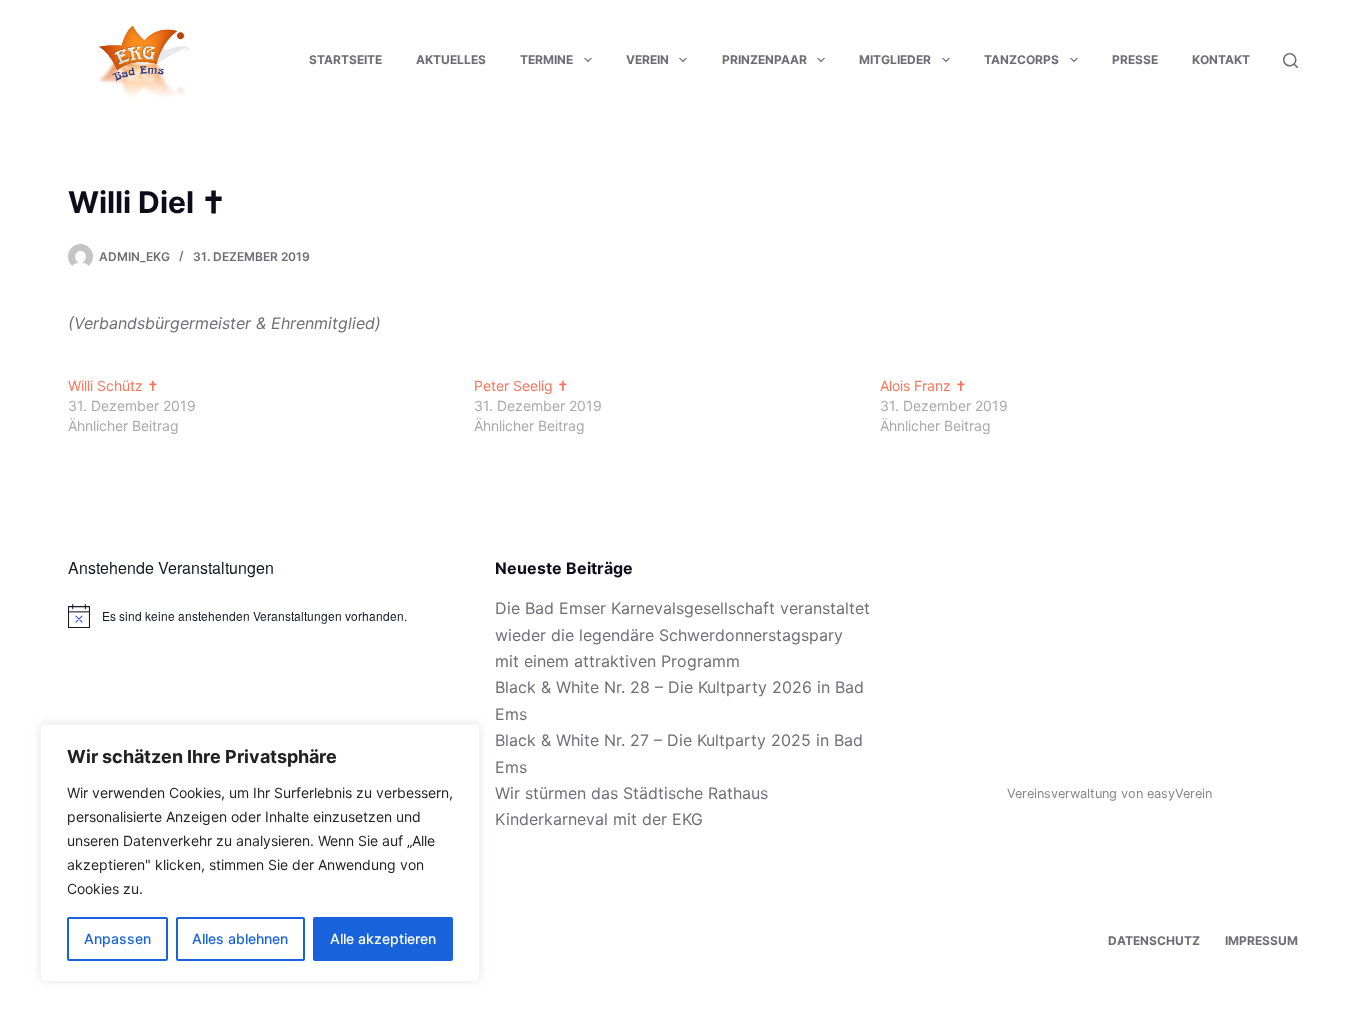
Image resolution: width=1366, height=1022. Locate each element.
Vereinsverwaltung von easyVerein (1109, 793)
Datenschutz (1154, 940)
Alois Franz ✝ (923, 385)
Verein (647, 59)
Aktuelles (451, 59)
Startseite (345, 59)
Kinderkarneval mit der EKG (599, 819)
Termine (546, 59)
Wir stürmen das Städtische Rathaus (631, 793)
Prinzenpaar (764, 59)
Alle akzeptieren (383, 938)
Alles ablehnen (240, 938)
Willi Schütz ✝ (113, 385)
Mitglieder (895, 59)
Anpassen (117, 938)
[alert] (256, 616)
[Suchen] (1290, 60)
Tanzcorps (1021, 59)
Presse (1135, 59)
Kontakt (1221, 59)
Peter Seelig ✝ (521, 385)
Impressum (1261, 940)
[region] (260, 853)
